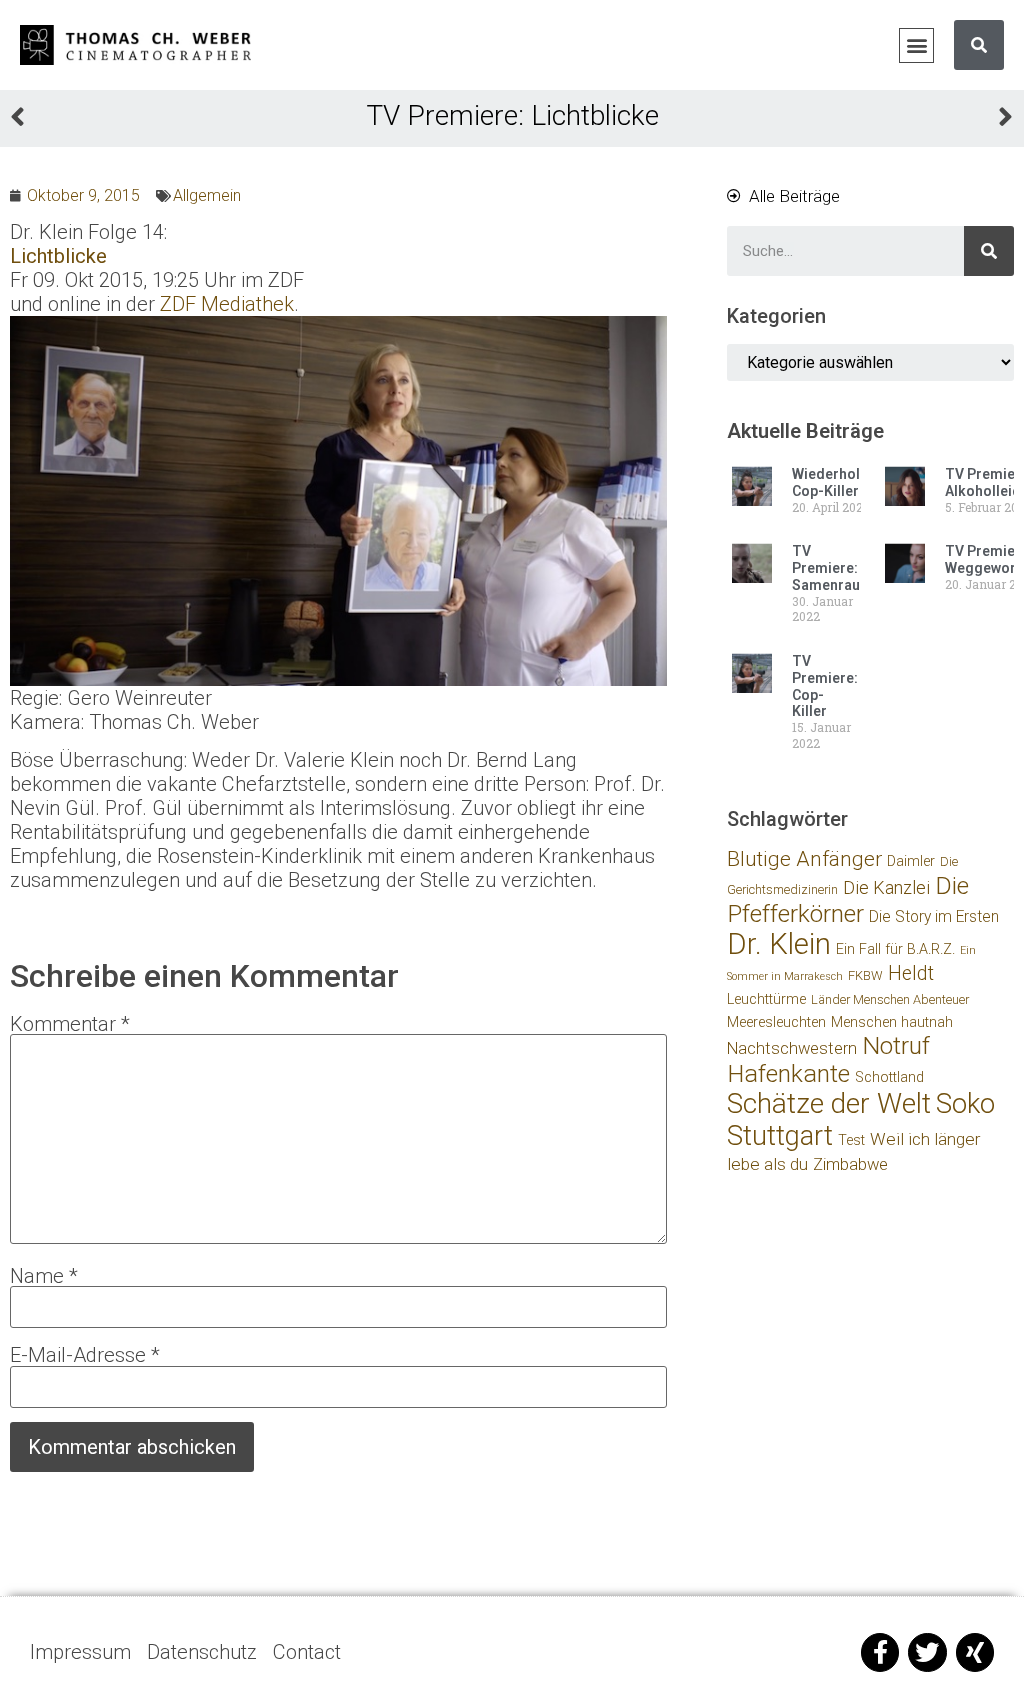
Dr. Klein (779, 944)
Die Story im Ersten (934, 917)
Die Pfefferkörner (848, 899)
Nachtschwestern (792, 1048)
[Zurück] (261, 119)
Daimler (911, 861)
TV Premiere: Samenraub (830, 568)
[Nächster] (763, 119)
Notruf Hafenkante (828, 1059)
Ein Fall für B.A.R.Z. (895, 949)
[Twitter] (927, 1652)
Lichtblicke (58, 256)
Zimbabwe (850, 1164)
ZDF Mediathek (227, 304)
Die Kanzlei (886, 887)
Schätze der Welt (829, 1103)
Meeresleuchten (776, 1022)
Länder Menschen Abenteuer (890, 999)
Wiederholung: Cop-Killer (840, 482)
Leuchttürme (766, 999)
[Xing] (975, 1652)
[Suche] (979, 45)
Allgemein (207, 195)
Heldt (911, 973)
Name (44, 1276)
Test (851, 1140)
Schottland (889, 1077)
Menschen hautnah (892, 1022)
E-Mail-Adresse (85, 1355)
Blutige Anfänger (804, 858)
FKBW (865, 975)
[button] (916, 45)
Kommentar (70, 1024)
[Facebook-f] (880, 1652)
